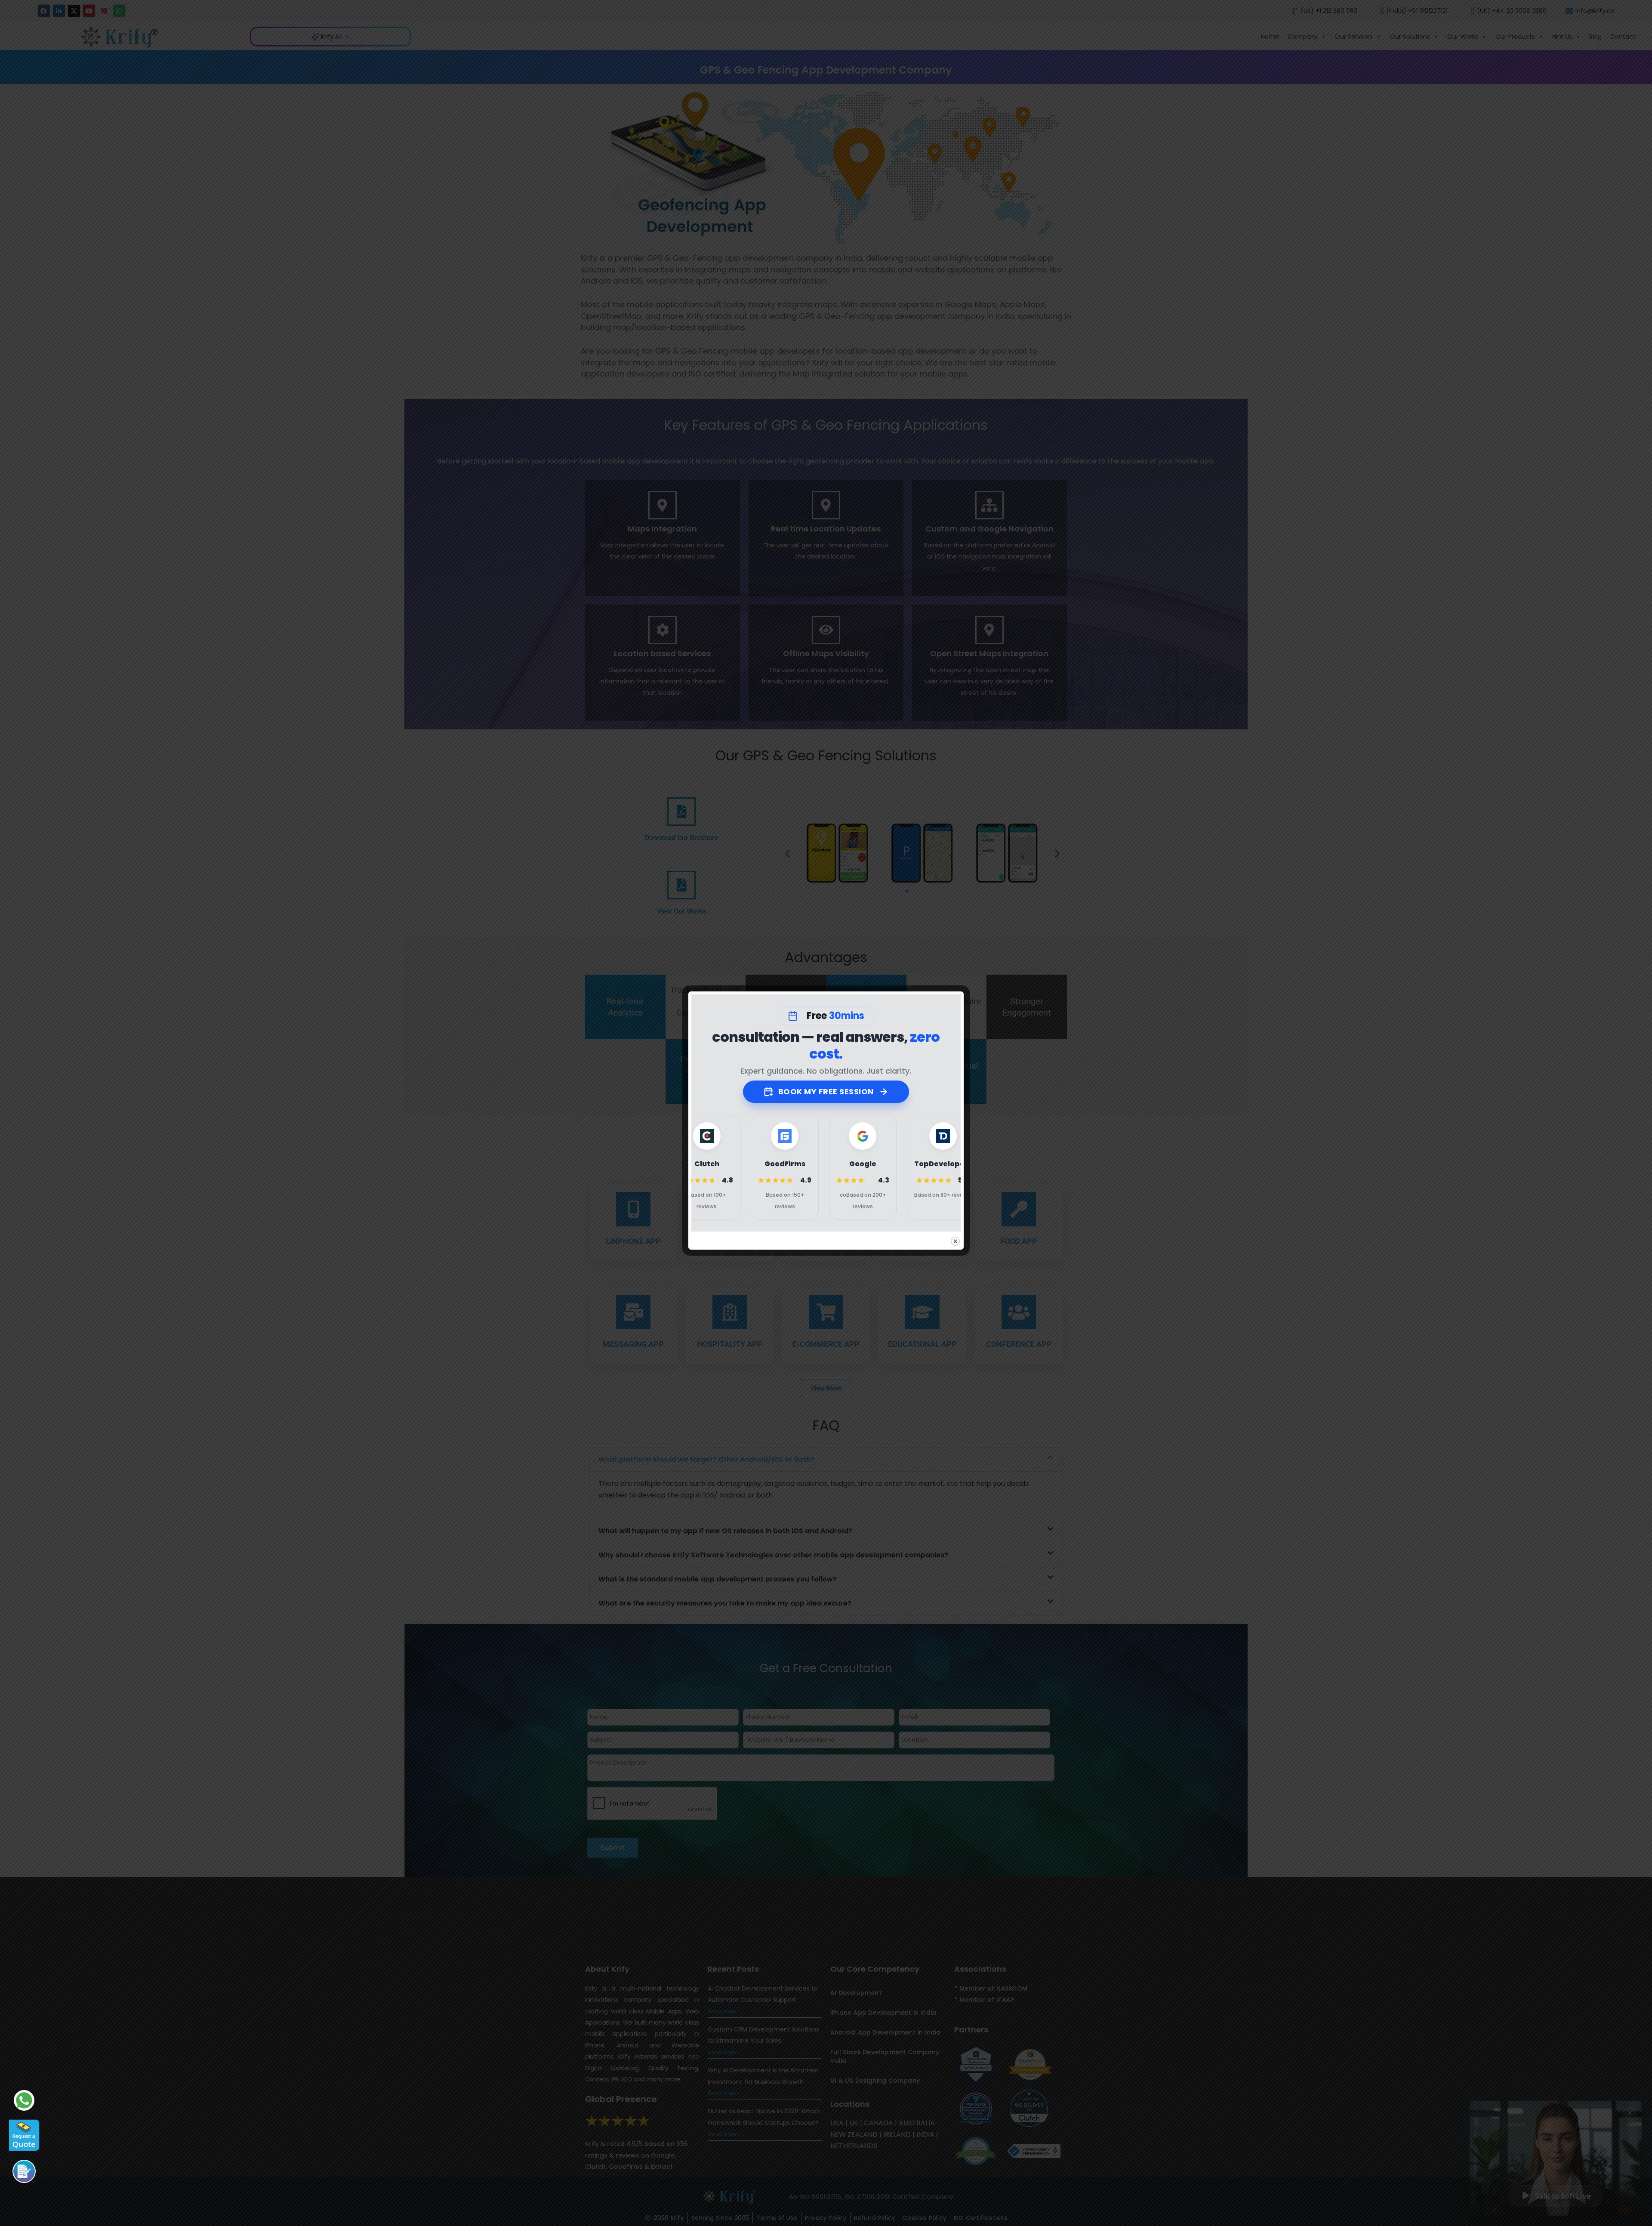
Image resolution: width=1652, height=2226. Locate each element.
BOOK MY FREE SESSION (826, 1091)
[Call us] (24, 2171)
